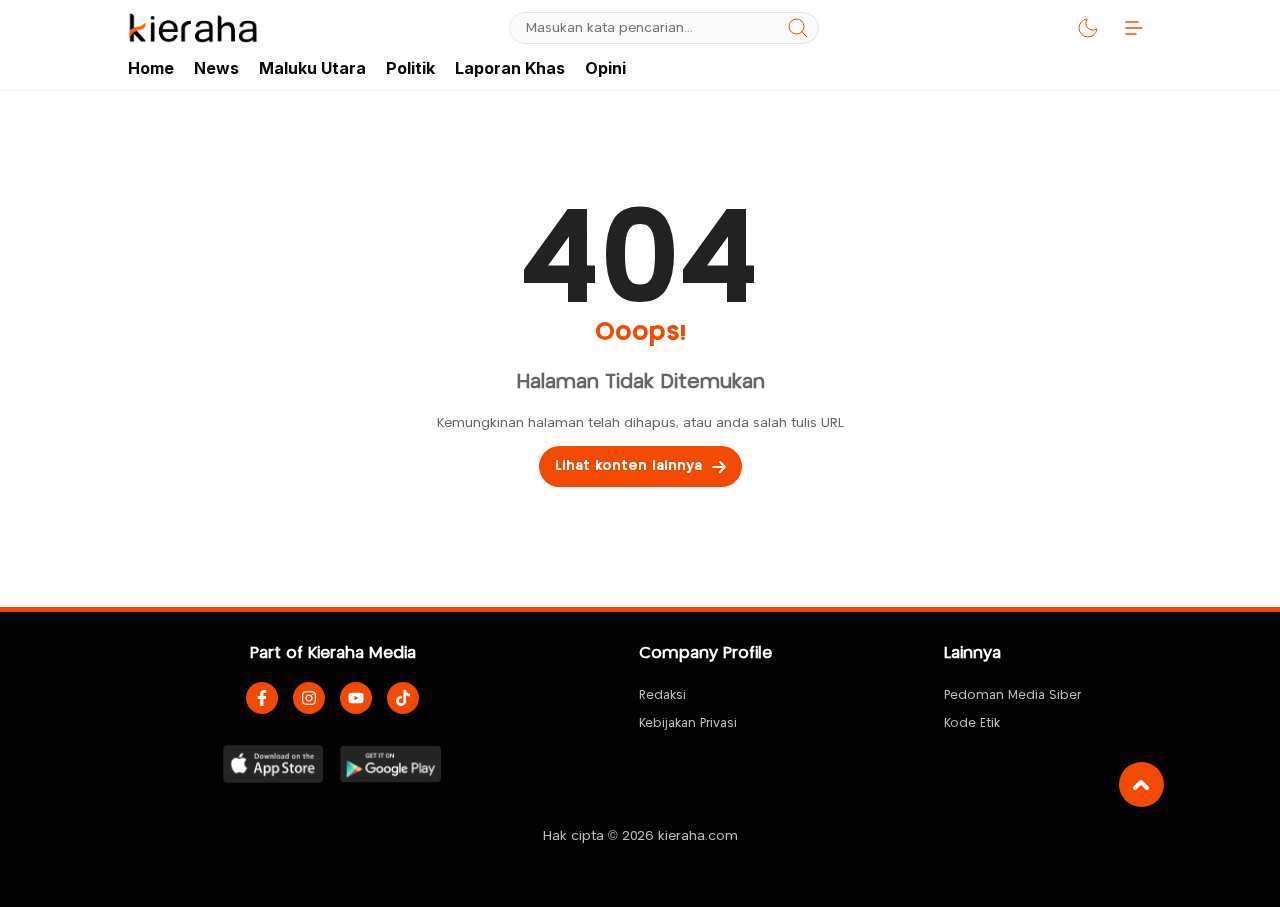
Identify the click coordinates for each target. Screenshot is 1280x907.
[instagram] (309, 698)
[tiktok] (403, 698)
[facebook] (262, 698)
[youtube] (356, 698)
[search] (798, 28)
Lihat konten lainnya (628, 466)
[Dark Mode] (1088, 28)
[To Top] (1141, 784)
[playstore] (390, 764)
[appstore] (273, 764)
